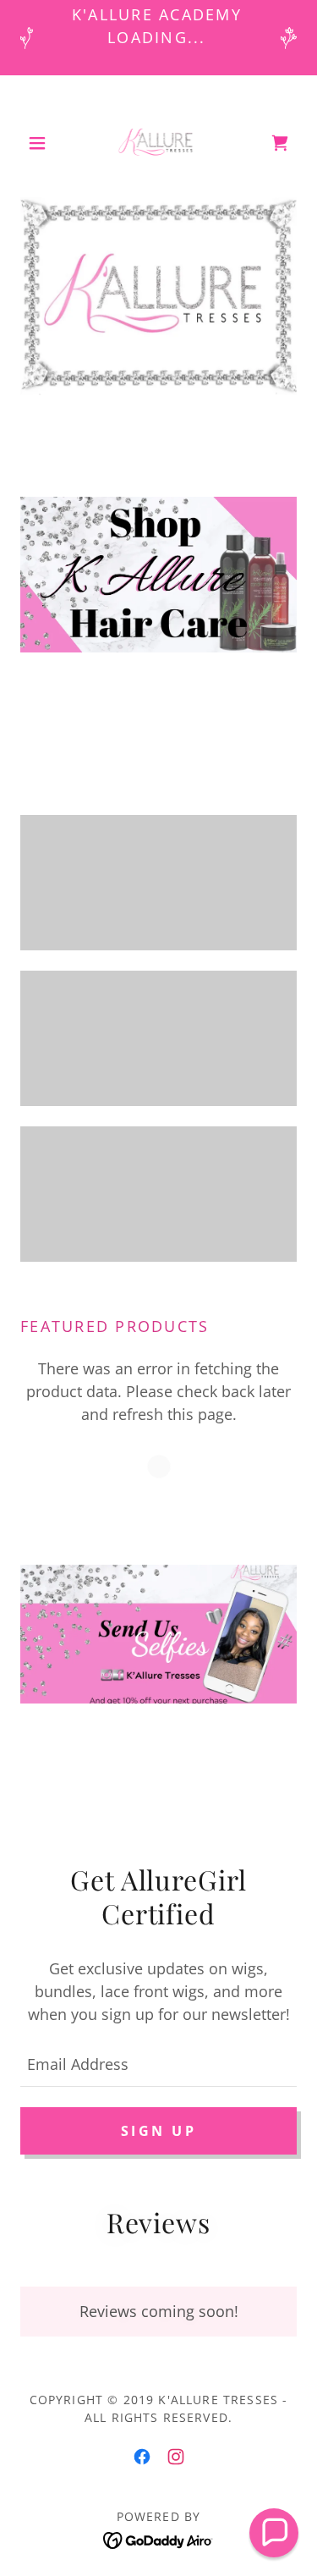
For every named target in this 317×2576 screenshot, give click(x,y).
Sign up (158, 2131)
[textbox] (158, 2063)
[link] (159, 143)
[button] (41, 143)
